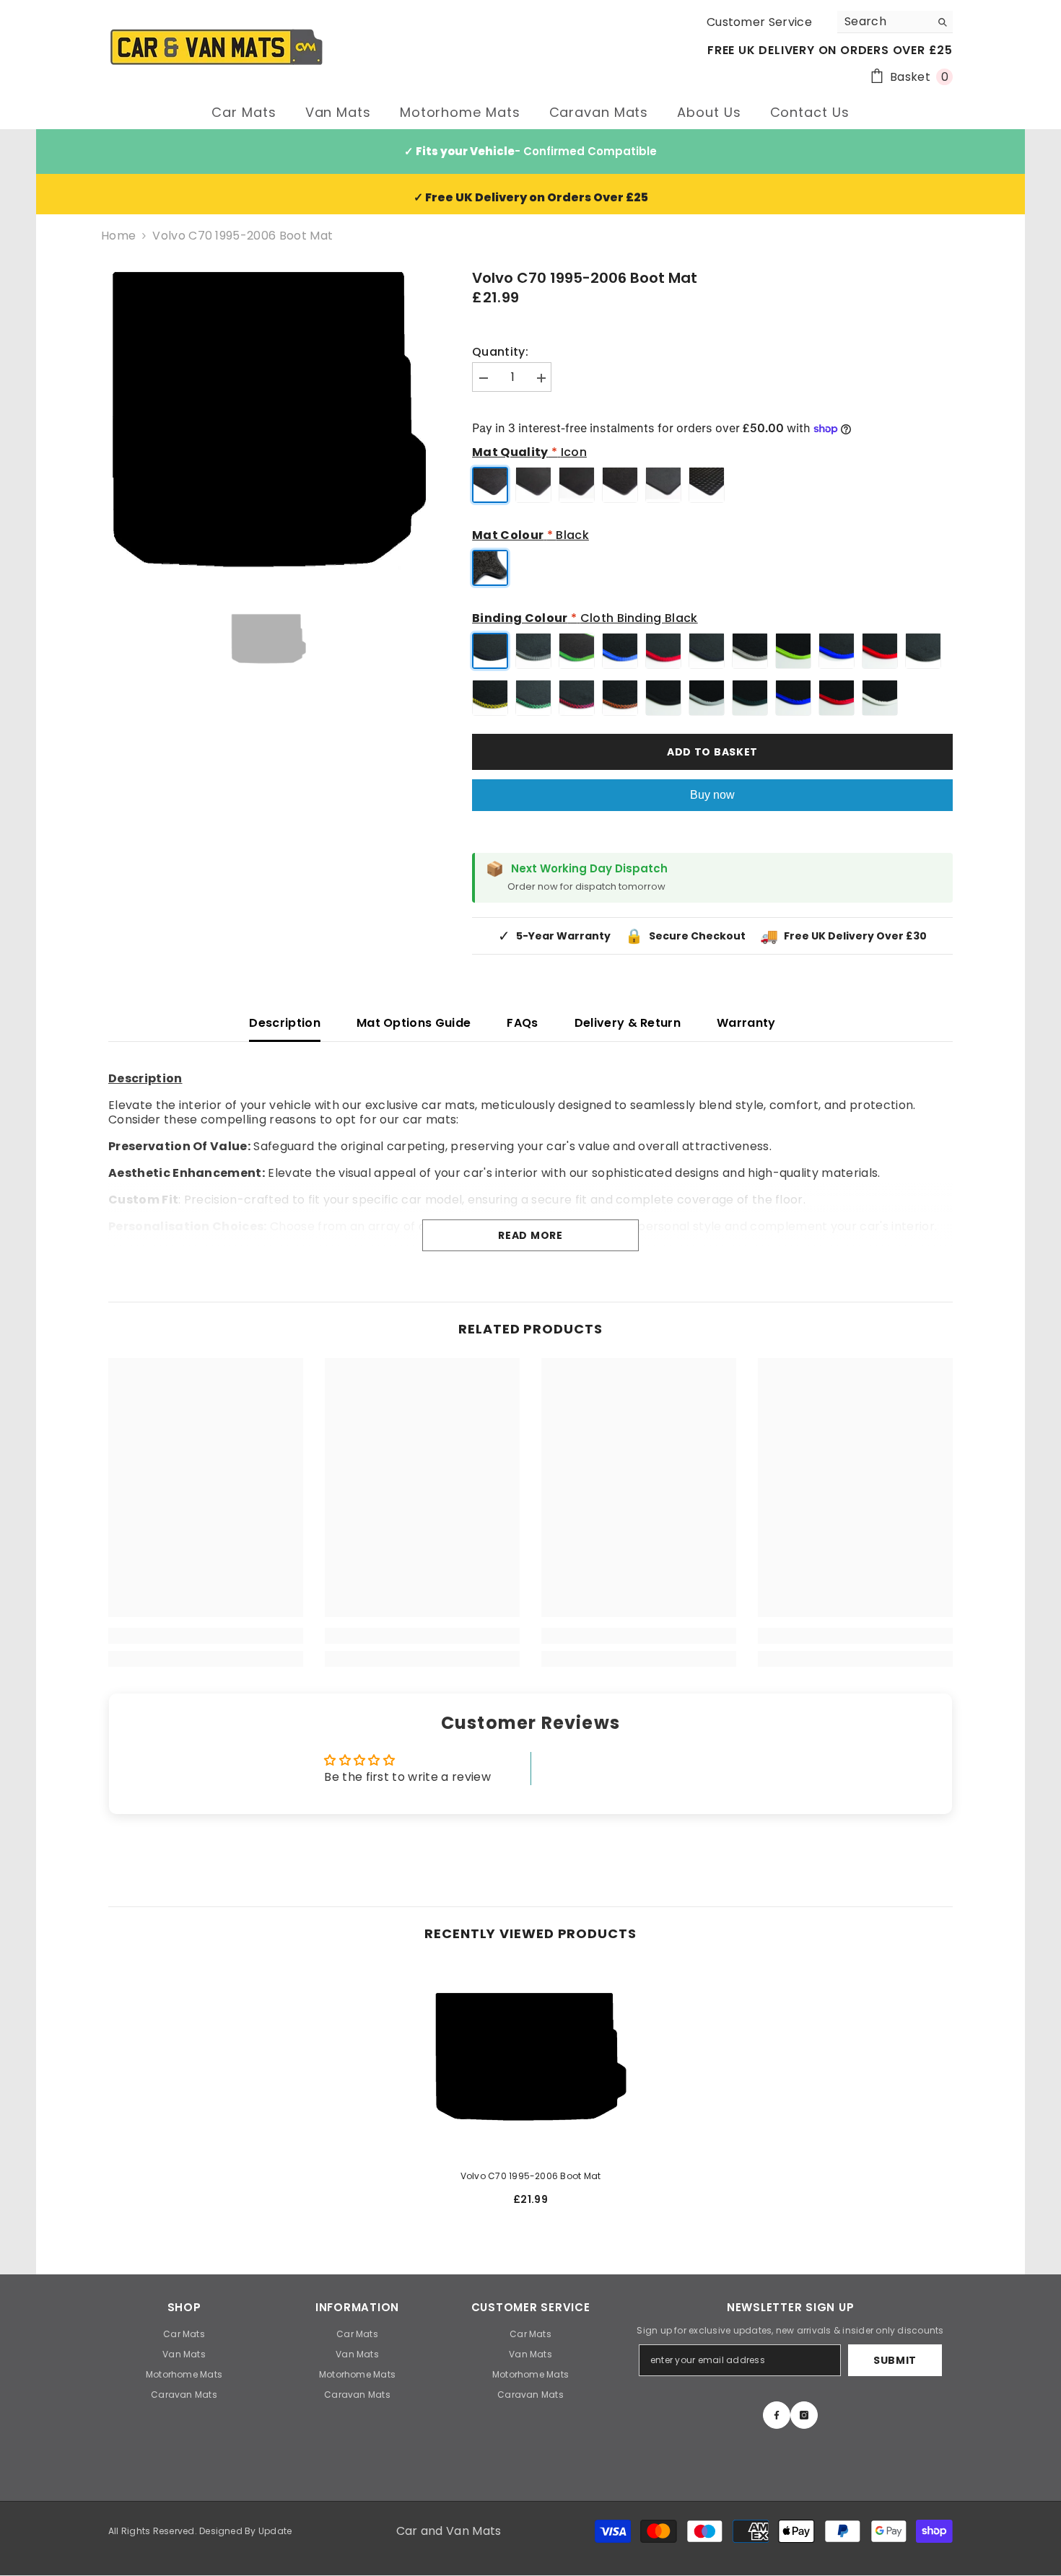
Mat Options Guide (414, 1023)
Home (118, 236)
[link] (206, 1636)
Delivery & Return (628, 1023)
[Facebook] (777, 2415)
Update (275, 2531)
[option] (268, 427)
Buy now (712, 795)
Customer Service (759, 22)
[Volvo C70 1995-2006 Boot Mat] (530, 2060)
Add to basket (712, 752)
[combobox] (884, 22)
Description (285, 1023)
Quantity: (500, 352)
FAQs (522, 1023)
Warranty (746, 1023)
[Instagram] (804, 2415)
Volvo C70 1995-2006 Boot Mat (531, 2176)
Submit (895, 2360)
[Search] (895, 22)
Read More (530, 1235)
